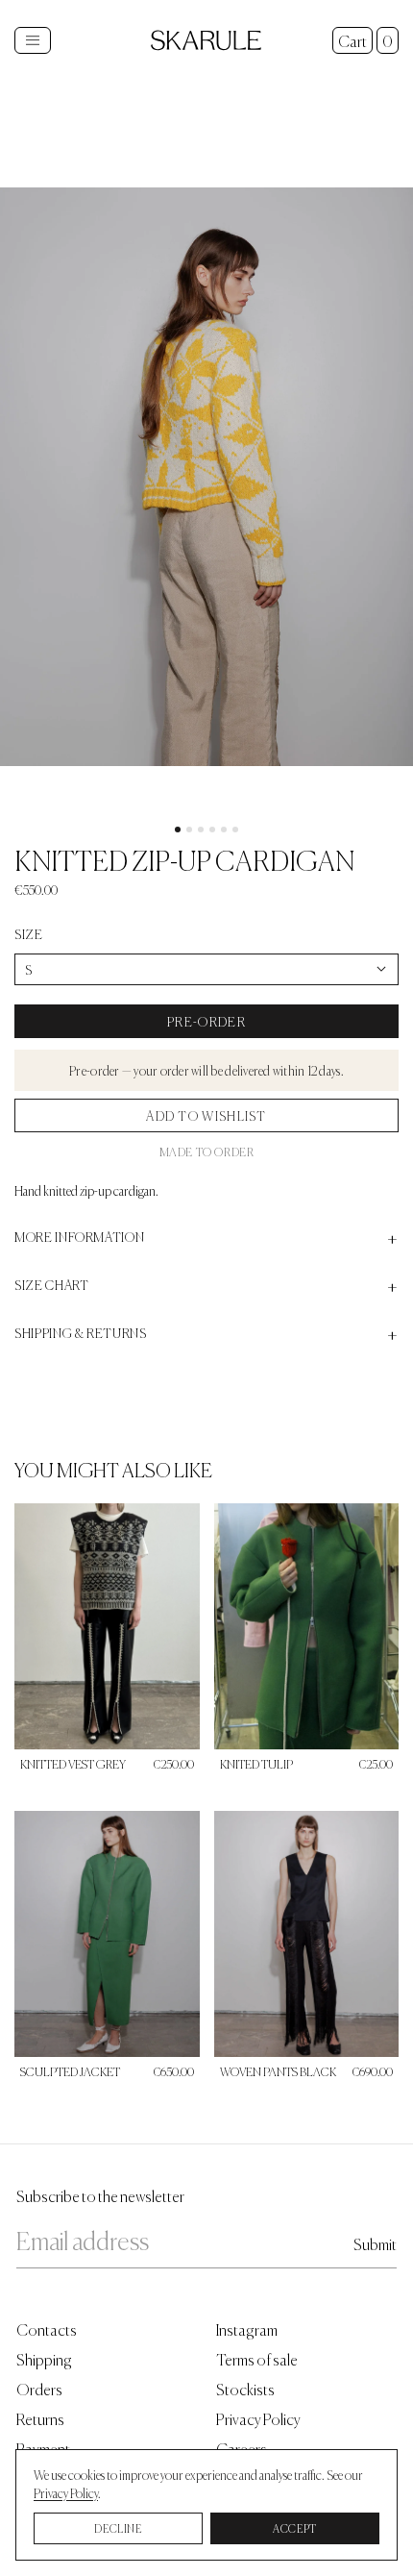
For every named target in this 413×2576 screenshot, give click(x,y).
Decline (118, 2528)
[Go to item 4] (212, 830)
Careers (242, 2448)
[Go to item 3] (201, 830)
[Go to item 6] (235, 830)
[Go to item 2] (189, 830)
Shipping (44, 2358)
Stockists (245, 2388)
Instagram (247, 2328)
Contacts (47, 2328)
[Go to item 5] (224, 830)
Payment (43, 2448)
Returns (40, 2418)
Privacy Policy (258, 2418)
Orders (39, 2388)
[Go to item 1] (178, 830)
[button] (206, 477)
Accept (295, 2528)
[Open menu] (33, 40)
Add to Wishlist (206, 1115)
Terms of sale (257, 2358)
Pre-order (206, 1021)
